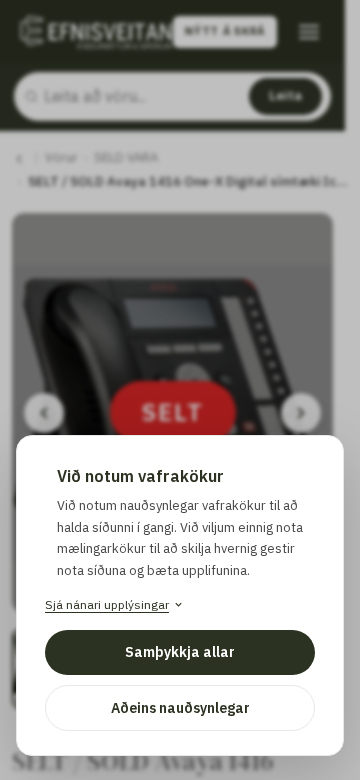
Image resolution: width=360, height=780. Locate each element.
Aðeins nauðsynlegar (180, 708)
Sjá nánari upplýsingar (107, 604)
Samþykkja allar (180, 652)
